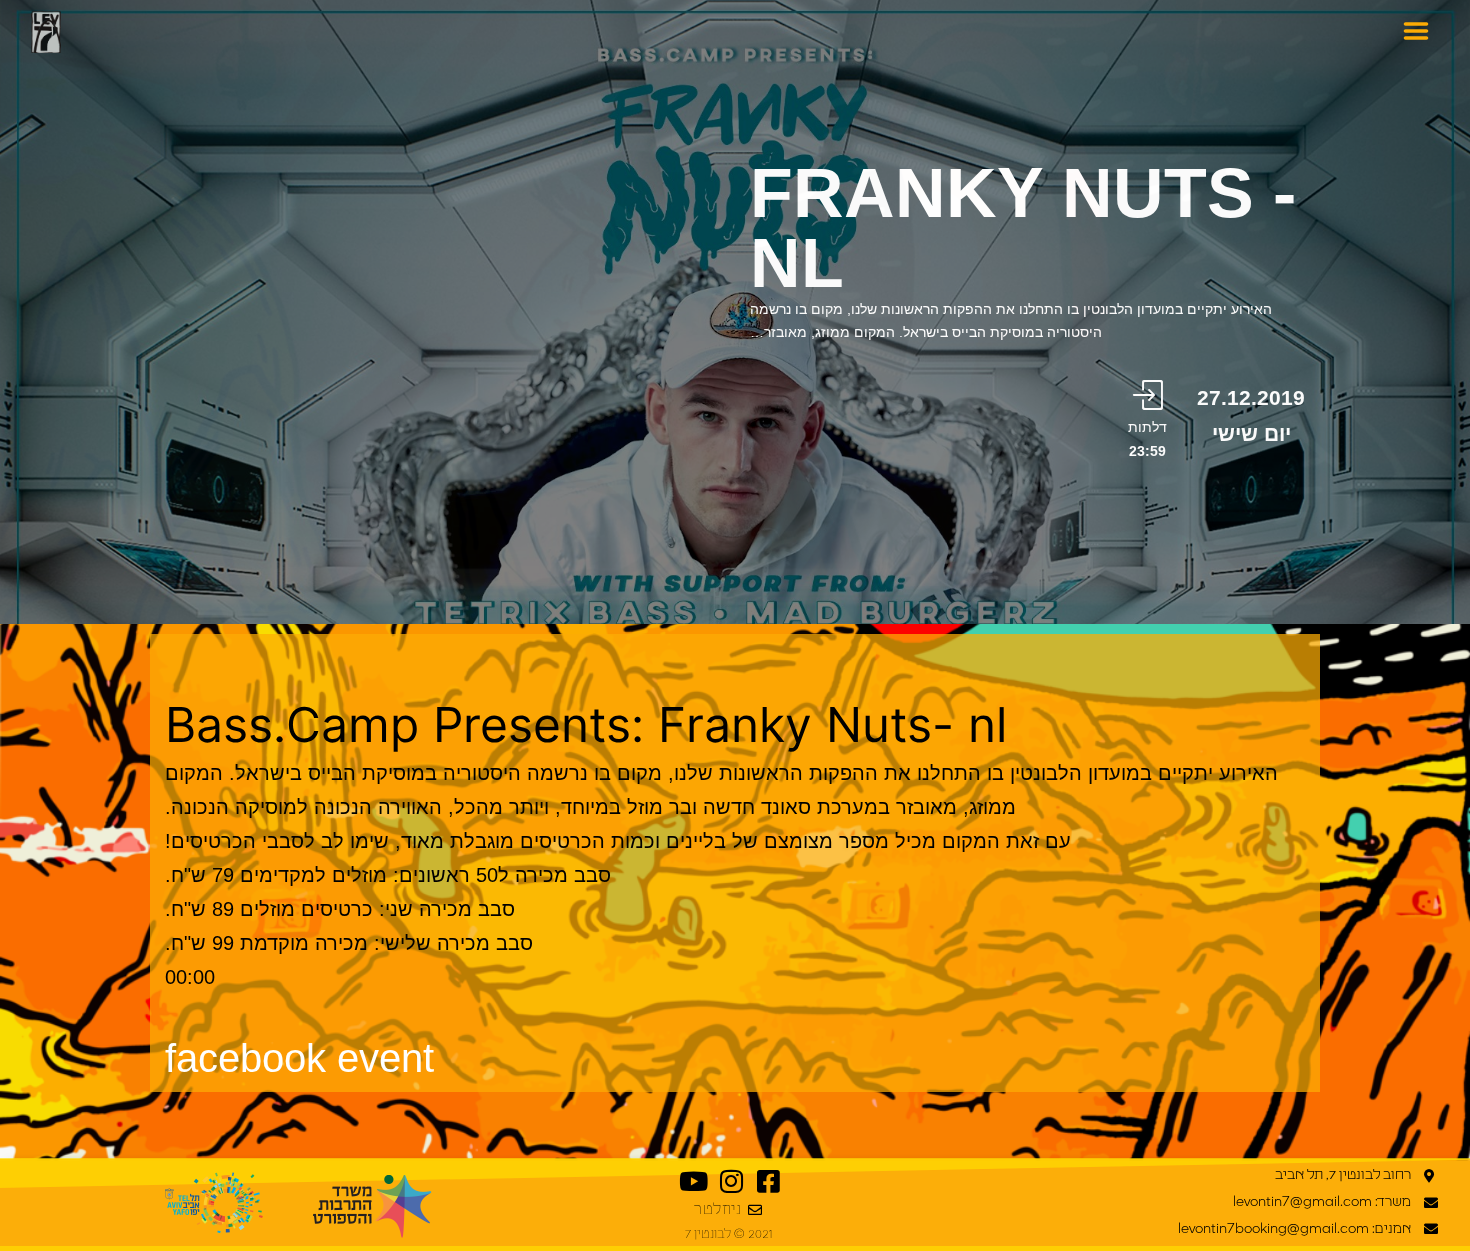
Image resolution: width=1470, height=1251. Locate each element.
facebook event (299, 1058)
